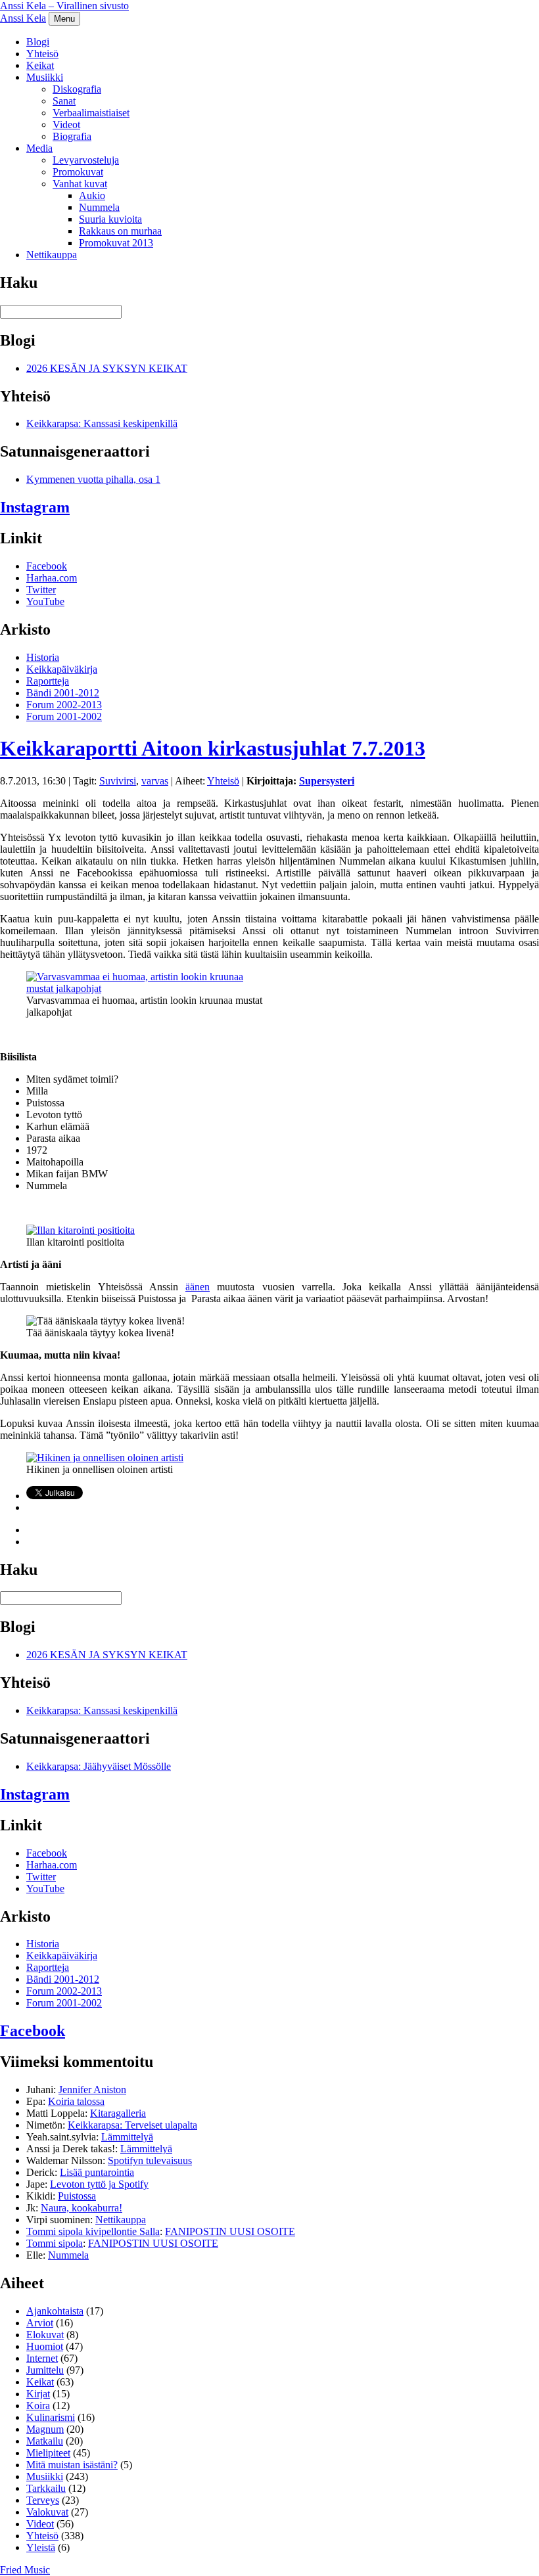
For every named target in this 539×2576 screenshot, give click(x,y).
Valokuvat (47, 2512)
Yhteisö (42, 54)
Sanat (64, 101)
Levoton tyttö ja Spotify (99, 2184)
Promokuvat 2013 (116, 243)
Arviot (40, 2323)
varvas (155, 781)
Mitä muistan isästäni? (72, 2465)
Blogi (38, 42)
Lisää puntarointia (97, 2172)
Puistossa (77, 2196)
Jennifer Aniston (92, 2090)
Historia (43, 657)
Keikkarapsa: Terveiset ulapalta (132, 2125)
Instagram (35, 507)
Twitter (41, 590)
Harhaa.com (52, 578)
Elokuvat (45, 2335)
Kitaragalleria (118, 2113)
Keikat (40, 65)
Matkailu (45, 2441)
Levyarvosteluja (86, 160)
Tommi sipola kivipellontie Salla (93, 2231)
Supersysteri (327, 781)
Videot (66, 124)
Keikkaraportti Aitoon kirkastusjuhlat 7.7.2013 (213, 748)
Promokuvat (78, 172)
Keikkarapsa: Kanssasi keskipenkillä (102, 423)
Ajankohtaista (55, 2311)
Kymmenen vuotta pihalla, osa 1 (93, 479)
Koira (38, 2406)
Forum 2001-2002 (64, 716)
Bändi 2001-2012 (63, 693)
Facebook (47, 566)
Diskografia (77, 89)
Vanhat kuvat (80, 184)
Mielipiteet (48, 2453)
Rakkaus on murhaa (120, 231)
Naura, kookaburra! (82, 2208)
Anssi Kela (23, 18)
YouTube (45, 601)
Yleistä (41, 2547)
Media (39, 148)
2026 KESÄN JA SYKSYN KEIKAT (107, 368)
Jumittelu (45, 2370)
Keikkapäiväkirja (62, 669)
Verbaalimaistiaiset (91, 113)
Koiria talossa (76, 2101)
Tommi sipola (55, 2243)
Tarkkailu (46, 2488)
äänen (198, 1287)
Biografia (72, 136)
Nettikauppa (52, 255)
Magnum (45, 2429)
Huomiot (45, 2346)
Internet (42, 2358)
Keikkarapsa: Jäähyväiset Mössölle (99, 1766)
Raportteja (48, 681)
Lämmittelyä (127, 2137)
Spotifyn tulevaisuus (150, 2160)
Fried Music (25, 2570)
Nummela (99, 207)
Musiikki (45, 77)
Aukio (92, 195)
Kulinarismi (51, 2417)
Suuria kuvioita (110, 219)
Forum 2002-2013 (64, 705)
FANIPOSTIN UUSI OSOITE (230, 2231)
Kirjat (38, 2394)
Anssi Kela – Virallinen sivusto (64, 6)
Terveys (43, 2500)
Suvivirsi (118, 781)
